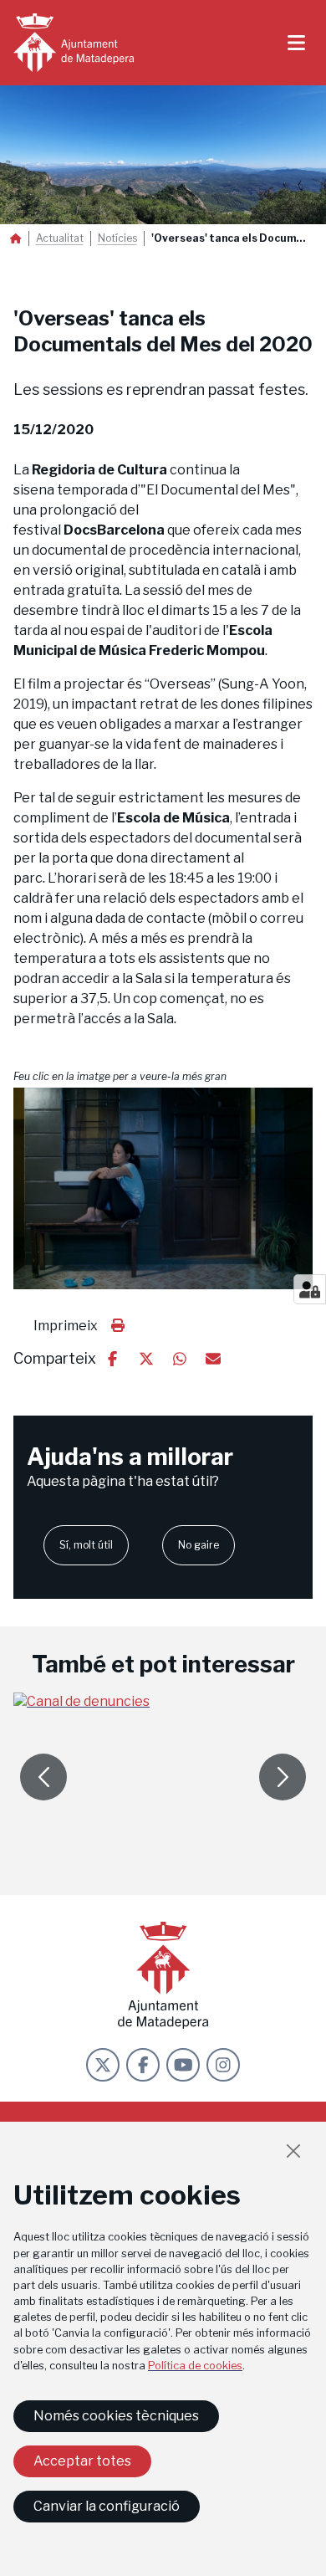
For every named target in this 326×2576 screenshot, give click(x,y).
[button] (163, 1188)
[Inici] (74, 43)
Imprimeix (66, 1326)
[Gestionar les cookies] (310, 1289)
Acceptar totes (82, 2461)
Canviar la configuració (107, 2506)
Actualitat (60, 238)
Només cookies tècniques (116, 2416)
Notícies (117, 238)
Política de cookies (195, 2366)
